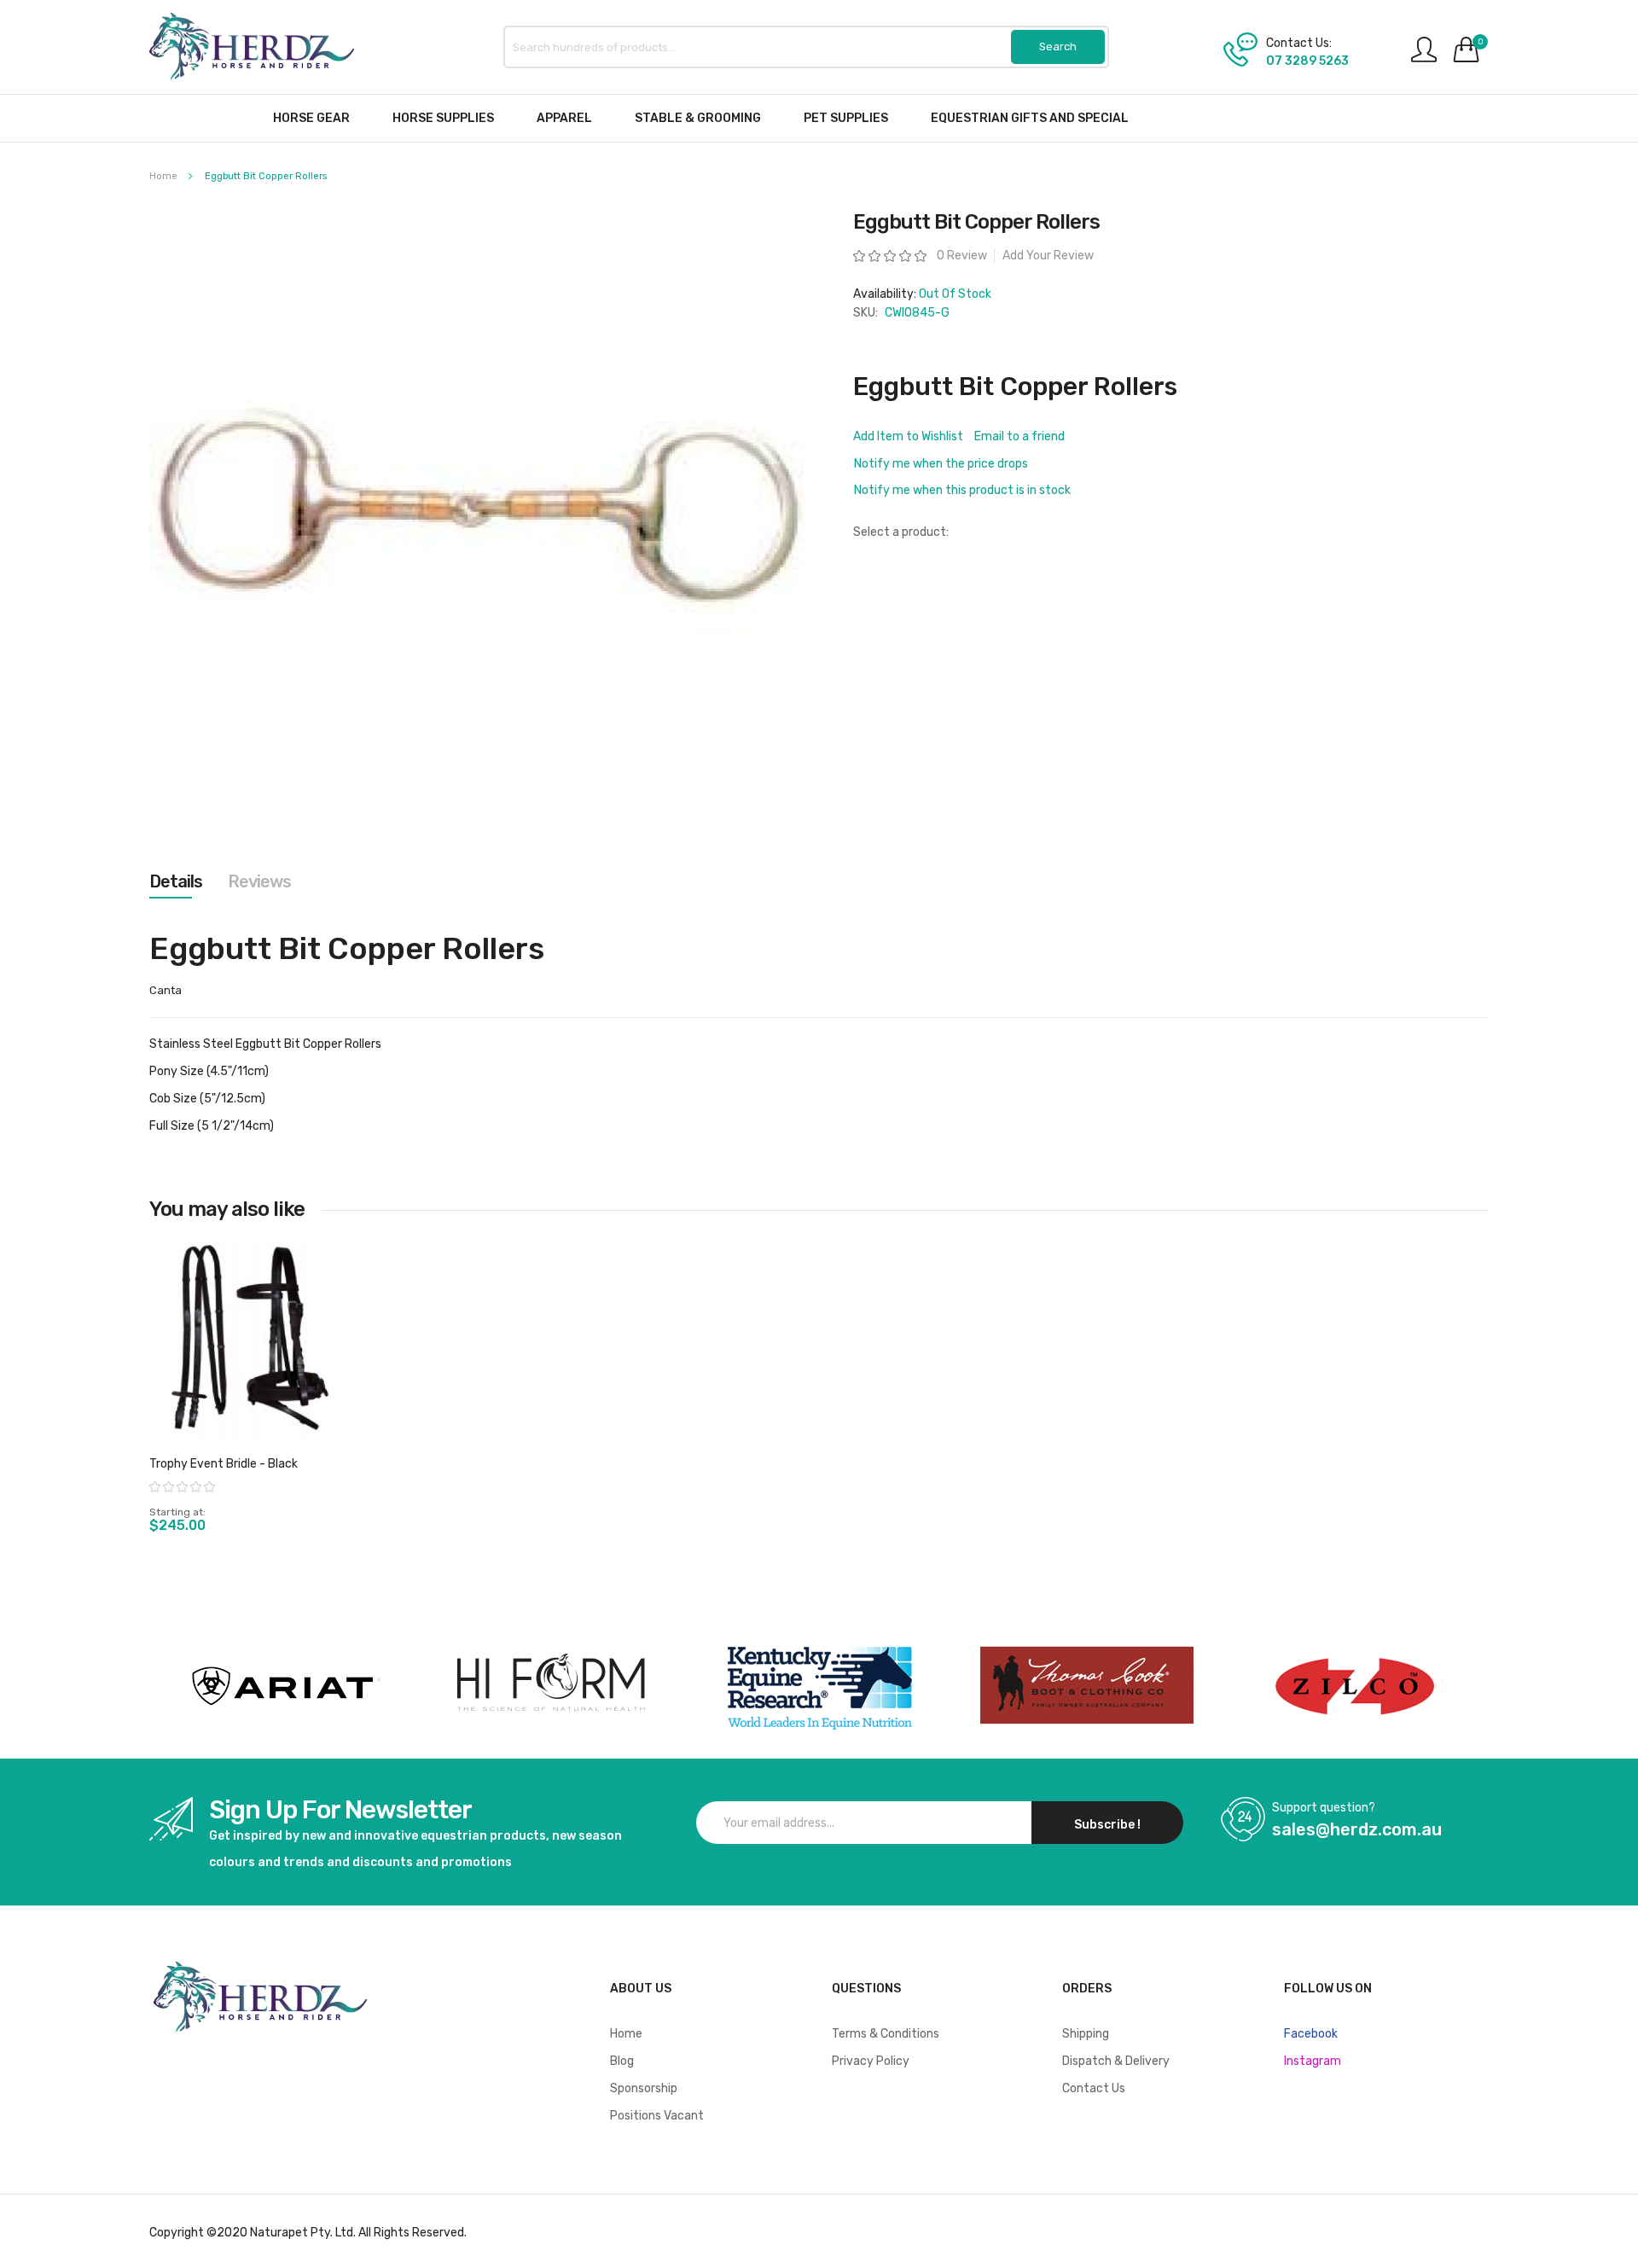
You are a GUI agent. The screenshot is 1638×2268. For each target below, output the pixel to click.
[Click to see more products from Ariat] (283, 1686)
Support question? (1324, 1808)
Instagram (1313, 2061)
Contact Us (1094, 2088)
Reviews (259, 881)
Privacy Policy (871, 2061)
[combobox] (806, 47)
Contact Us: (1299, 44)
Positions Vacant (657, 2116)
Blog (622, 2061)
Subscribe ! (1107, 1825)
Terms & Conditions (886, 2034)
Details (176, 881)
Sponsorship (644, 2088)
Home (163, 176)
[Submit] (1058, 47)
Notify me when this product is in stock (962, 490)
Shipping (1086, 2034)
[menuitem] (311, 118)
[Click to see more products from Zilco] (1087, 1686)
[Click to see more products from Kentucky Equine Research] (819, 1686)
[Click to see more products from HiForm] (551, 1686)
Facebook (1311, 2034)
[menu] (819, 118)
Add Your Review (1048, 256)
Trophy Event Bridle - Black (224, 1464)
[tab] (176, 881)
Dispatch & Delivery (1116, 2061)
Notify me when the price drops (941, 464)
